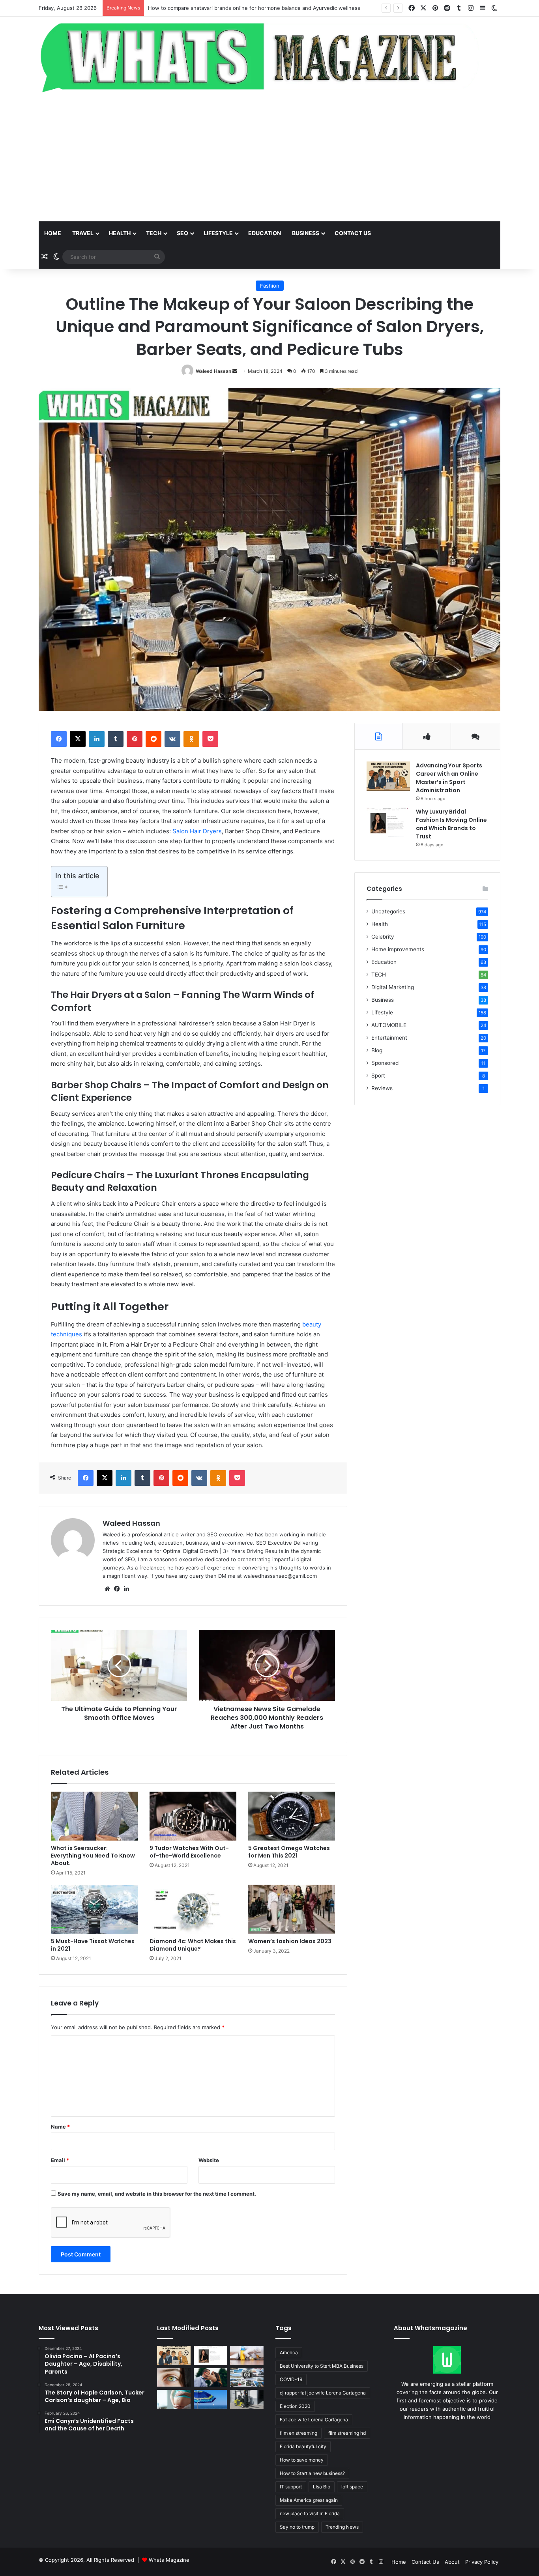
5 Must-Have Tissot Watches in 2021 (93, 1945)
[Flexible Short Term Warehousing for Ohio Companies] (247, 2399)
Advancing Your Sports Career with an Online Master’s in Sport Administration (449, 778)
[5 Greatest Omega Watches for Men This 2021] (292, 1816)
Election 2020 (295, 2406)
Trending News (342, 2527)
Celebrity (383, 937)
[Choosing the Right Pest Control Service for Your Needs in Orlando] (247, 2355)
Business (306, 233)
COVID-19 (291, 2379)
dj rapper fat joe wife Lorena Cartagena (323, 2393)
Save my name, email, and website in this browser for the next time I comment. (157, 2194)
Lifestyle (218, 233)
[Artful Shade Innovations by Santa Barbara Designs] (211, 2399)
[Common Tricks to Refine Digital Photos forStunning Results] (247, 2378)
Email (60, 2160)
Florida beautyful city (303, 2446)
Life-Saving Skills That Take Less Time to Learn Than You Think (226, 8)
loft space (352, 2487)
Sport (378, 1076)
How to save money (302, 2460)
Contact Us (425, 2562)
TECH (154, 233)
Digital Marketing (393, 987)
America (289, 2352)
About (452, 2562)
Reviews (382, 1088)
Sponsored (385, 1063)
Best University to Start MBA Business (322, 2366)
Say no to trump (297, 2527)
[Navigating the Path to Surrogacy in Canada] (174, 2399)
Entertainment (389, 1038)
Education (265, 233)
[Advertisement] (269, 158)
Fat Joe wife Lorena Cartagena (314, 2420)
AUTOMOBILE (389, 1025)
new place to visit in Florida (310, 2513)
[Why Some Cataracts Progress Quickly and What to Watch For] (174, 2378)
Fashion (270, 286)
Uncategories (388, 911)
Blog (377, 1050)
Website (209, 2160)
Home (53, 233)
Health (120, 233)
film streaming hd (347, 2433)
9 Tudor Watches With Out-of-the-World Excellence (189, 1852)
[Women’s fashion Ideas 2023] (292, 1909)
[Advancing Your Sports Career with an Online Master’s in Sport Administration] (388, 776)
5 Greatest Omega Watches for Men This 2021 (289, 1852)
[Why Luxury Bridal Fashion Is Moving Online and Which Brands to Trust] (388, 822)
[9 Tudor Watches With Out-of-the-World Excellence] (193, 1816)
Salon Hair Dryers (196, 831)
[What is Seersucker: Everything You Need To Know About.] (94, 1816)
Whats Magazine (169, 2560)
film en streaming (299, 2433)
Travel (83, 233)
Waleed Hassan (213, 371)
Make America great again (309, 2500)
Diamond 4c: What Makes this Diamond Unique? (193, 1945)
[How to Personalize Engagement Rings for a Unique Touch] (211, 2378)
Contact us (353, 233)
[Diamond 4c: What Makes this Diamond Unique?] (193, 1909)
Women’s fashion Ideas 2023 (290, 1941)
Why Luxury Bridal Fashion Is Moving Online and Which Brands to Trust (451, 824)
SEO (182, 233)
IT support (291, 2487)
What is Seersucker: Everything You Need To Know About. (93, 1856)
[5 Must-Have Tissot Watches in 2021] (94, 1909)
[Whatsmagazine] (269, 56)
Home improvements (398, 949)
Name (60, 2127)
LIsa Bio (322, 2487)
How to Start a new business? (312, 2473)
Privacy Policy (482, 2562)
